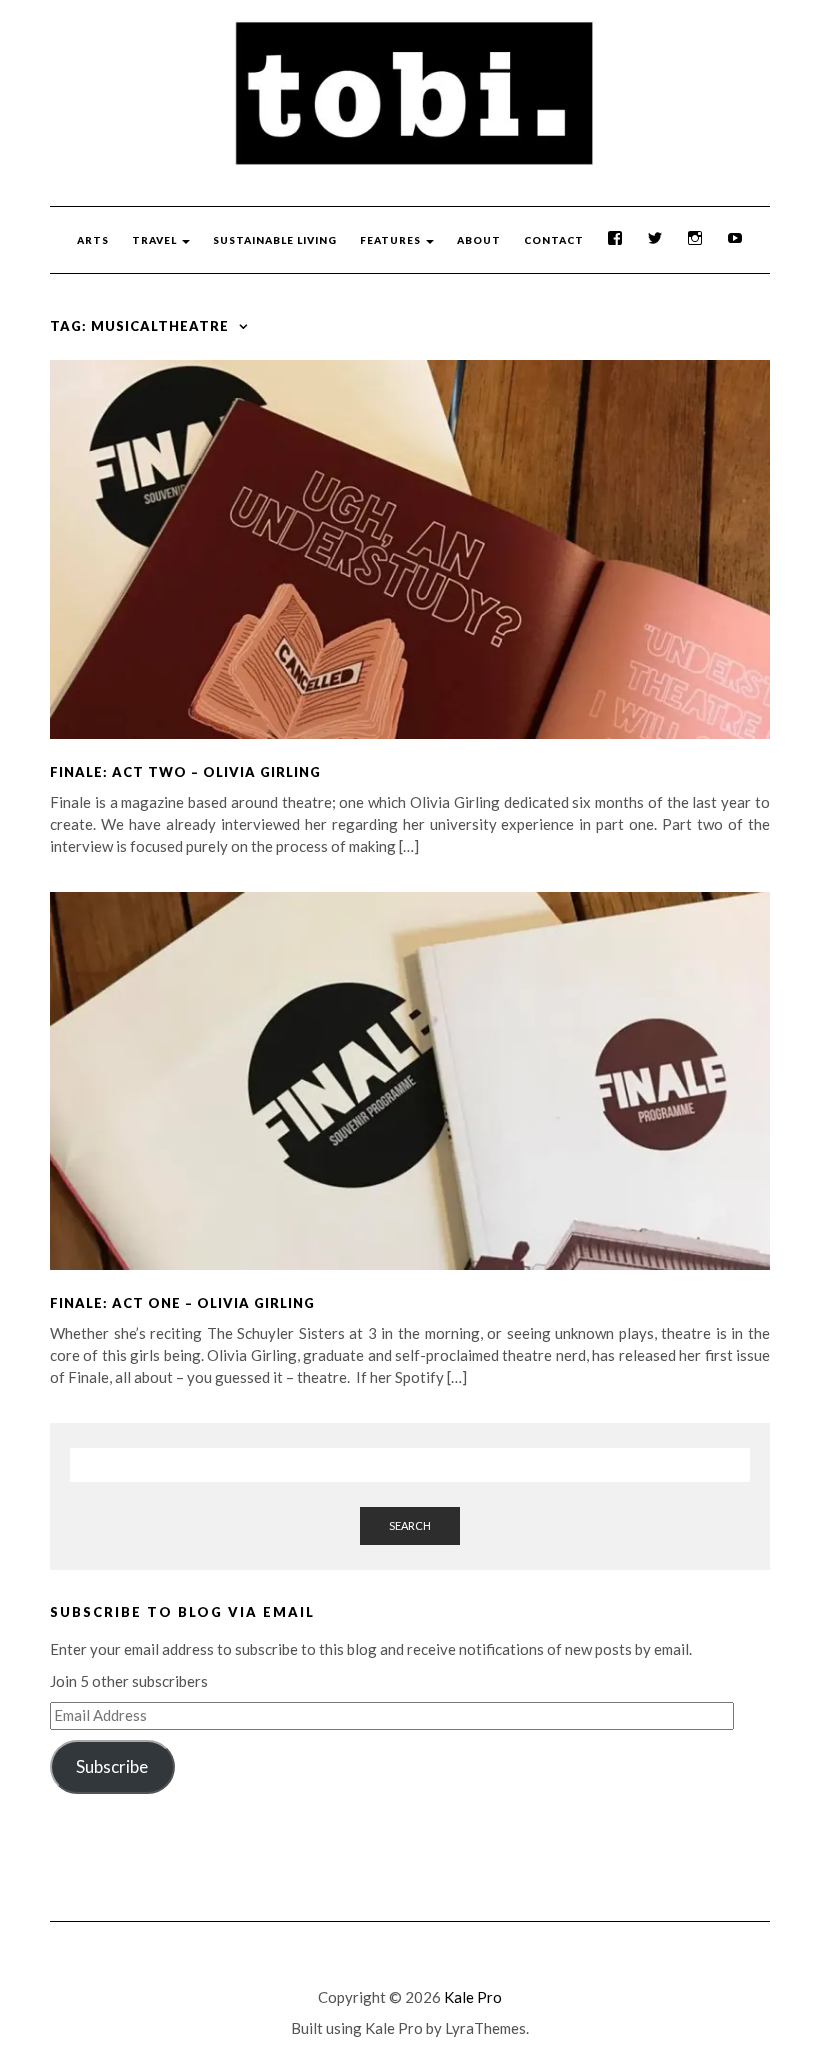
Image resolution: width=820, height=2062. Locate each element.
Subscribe (112, 1766)
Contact (554, 240)
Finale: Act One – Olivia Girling (182, 1303)
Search (410, 1525)
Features (392, 240)
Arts (93, 240)
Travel (156, 240)
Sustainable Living (275, 240)
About (479, 240)
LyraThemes (485, 2028)
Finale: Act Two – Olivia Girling (185, 772)
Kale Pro (473, 1997)
